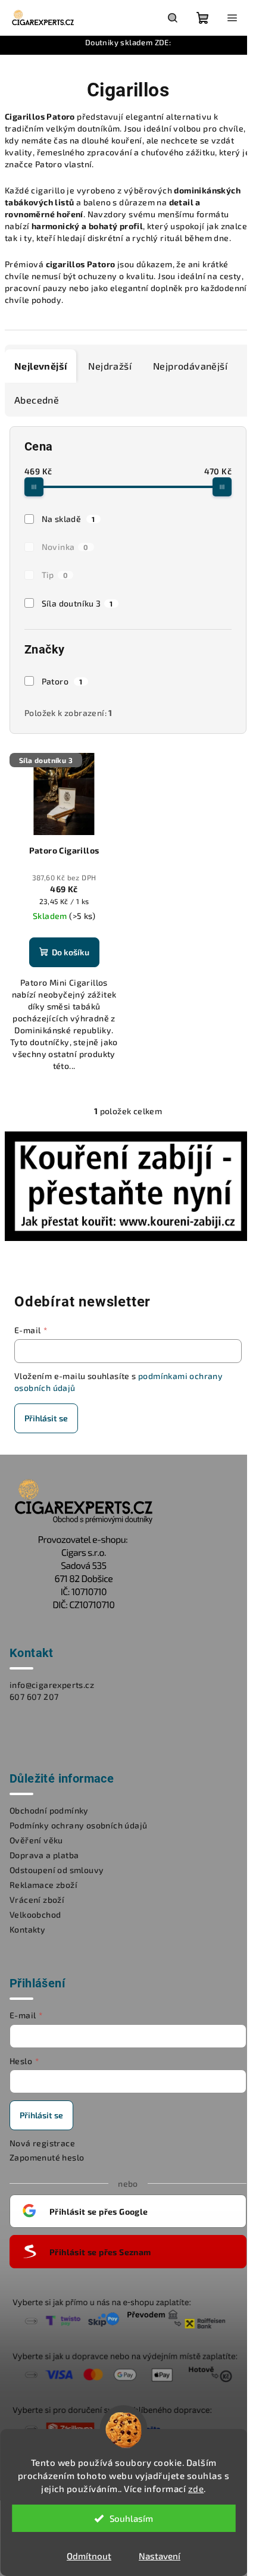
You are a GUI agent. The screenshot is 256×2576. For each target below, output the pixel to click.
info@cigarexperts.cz (52, 1685)
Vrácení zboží (37, 1900)
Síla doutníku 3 (77, 603)
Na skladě (68, 519)
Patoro (62, 681)
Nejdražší (110, 366)
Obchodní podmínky (49, 1810)
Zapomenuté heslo (47, 2157)
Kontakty (27, 1929)
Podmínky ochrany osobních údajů (78, 1825)
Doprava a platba (44, 1855)
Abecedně (37, 400)
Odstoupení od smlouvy (57, 1870)
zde (196, 2489)
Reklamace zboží (43, 1885)
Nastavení (160, 2556)
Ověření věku (36, 1840)
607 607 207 (34, 1697)
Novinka (65, 547)
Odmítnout (89, 2556)
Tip (55, 575)
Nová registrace (42, 2143)
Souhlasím (131, 2518)
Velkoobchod (35, 1914)
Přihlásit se (46, 1418)
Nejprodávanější (190, 366)
